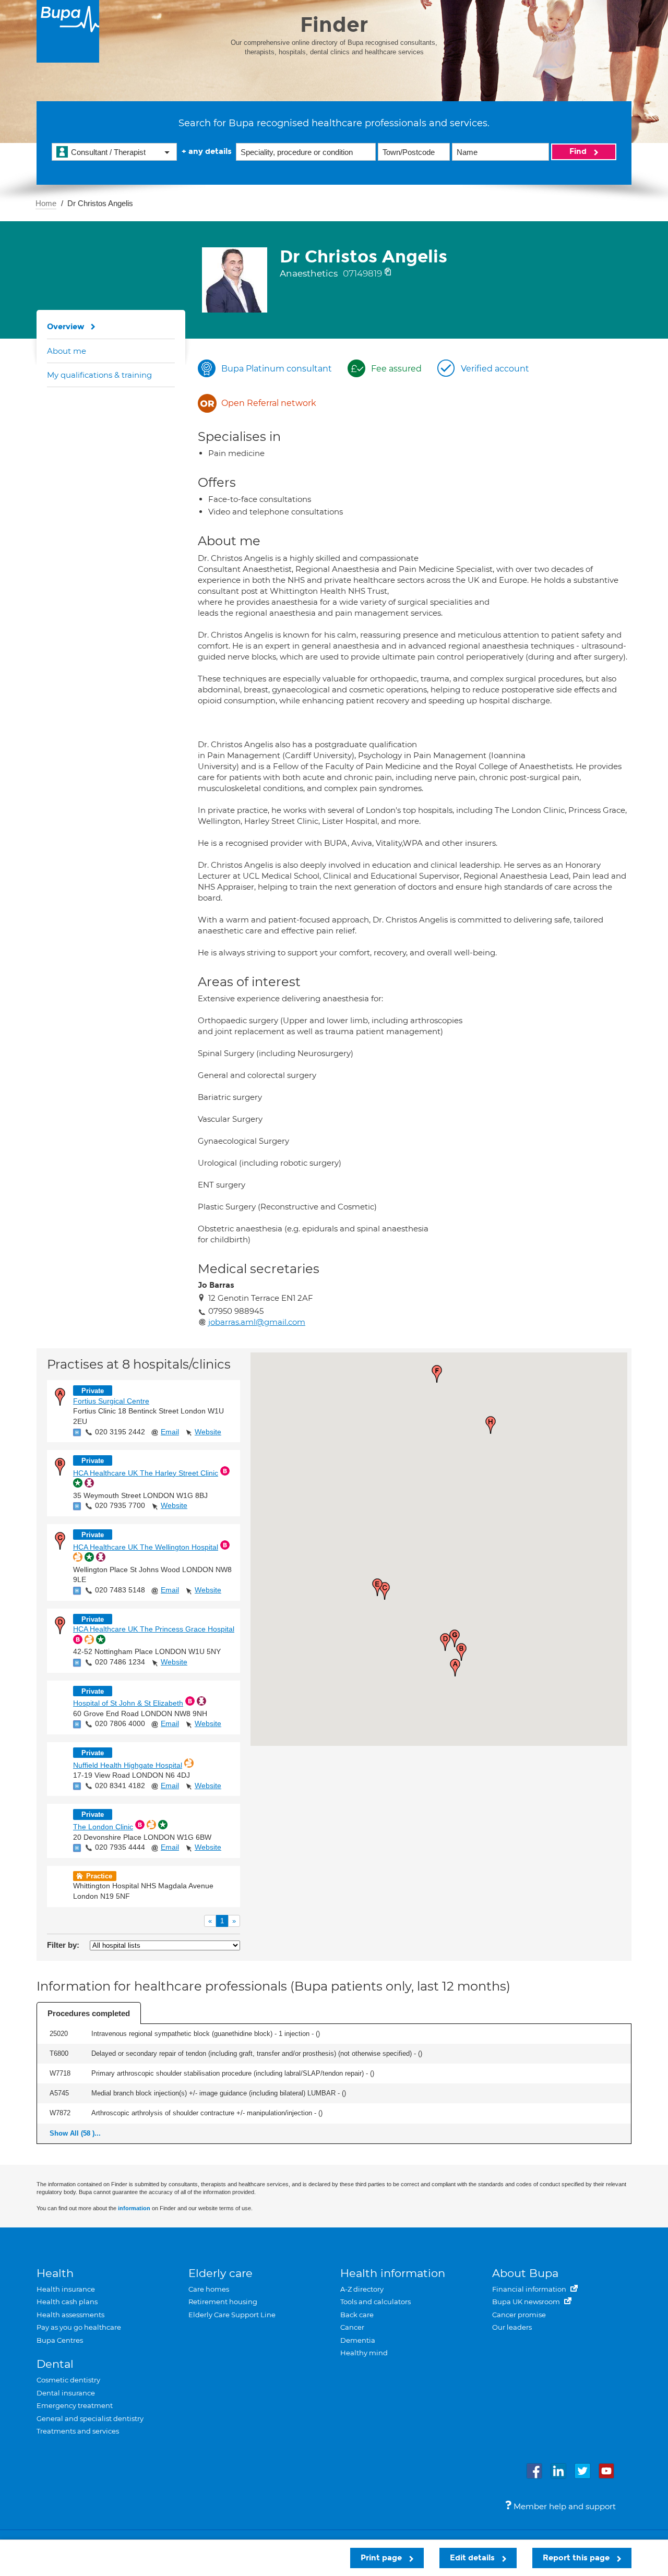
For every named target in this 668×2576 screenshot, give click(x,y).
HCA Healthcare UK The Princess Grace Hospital (154, 1629)
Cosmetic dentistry (68, 2380)
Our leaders (512, 2327)
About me (67, 351)
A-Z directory (362, 2289)
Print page (382, 2558)
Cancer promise (519, 2315)
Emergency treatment (75, 2405)
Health (55, 2273)
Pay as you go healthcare (79, 2327)
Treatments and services (78, 2431)
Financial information (530, 2289)
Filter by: (63, 1945)
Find (579, 151)
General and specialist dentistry (90, 2418)
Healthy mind (364, 2353)
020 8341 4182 (120, 1786)
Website (208, 1432)
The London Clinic (103, 1827)
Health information (393, 2273)
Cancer (352, 2327)
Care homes (209, 2289)
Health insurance (66, 2289)
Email (170, 1432)
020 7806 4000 (120, 1723)
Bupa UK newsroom (527, 2302)
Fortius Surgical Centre (111, 1401)
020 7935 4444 (120, 1847)
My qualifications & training (99, 375)
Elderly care (220, 2273)
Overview (66, 327)
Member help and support (564, 2506)
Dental (55, 2364)
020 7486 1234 (120, 1662)
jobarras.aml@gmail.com (257, 1322)
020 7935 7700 (120, 1505)
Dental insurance (66, 2393)
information (134, 2208)
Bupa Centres (60, 2340)
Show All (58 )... (75, 2133)
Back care (357, 2315)
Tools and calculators (375, 2302)
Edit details (473, 2558)
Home (46, 203)
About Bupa (525, 2273)
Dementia (358, 2340)
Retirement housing (223, 2302)
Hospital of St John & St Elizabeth (128, 1703)
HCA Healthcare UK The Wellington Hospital (146, 1547)
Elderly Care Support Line (232, 2315)
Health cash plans (67, 2302)
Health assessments (70, 2315)
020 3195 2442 (120, 1432)
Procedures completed (89, 2013)
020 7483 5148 (120, 1590)
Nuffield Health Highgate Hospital (128, 1765)
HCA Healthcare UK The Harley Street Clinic (146, 1473)
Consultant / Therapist (108, 152)
